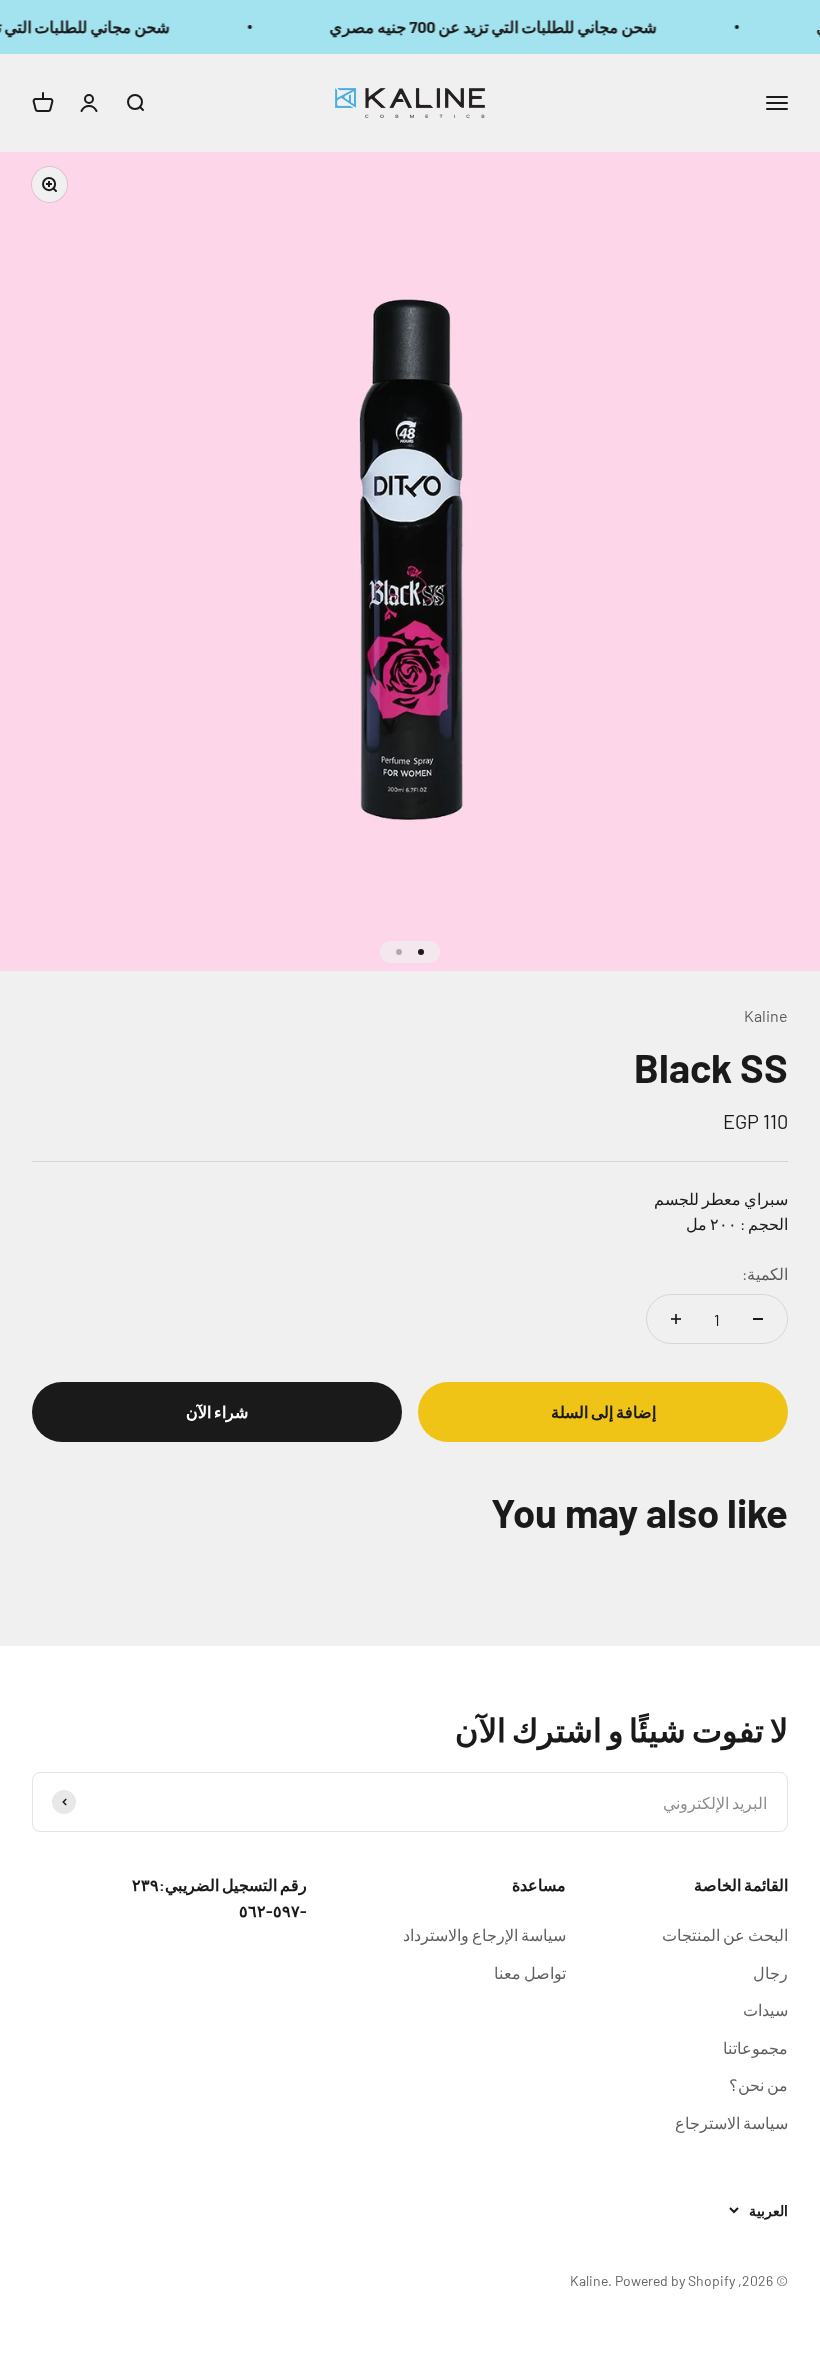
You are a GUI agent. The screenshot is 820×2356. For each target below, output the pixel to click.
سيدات (765, 2009)
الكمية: (765, 1273)
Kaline (766, 1015)
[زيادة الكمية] (676, 1319)
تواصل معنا (530, 1972)
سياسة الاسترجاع (731, 2122)
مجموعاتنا (755, 2047)
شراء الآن (217, 1411)
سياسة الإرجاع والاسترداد (484, 1934)
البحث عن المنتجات (725, 1934)
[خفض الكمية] (758, 1319)
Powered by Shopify (675, 2280)
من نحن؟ (758, 2084)
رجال (770, 1972)
